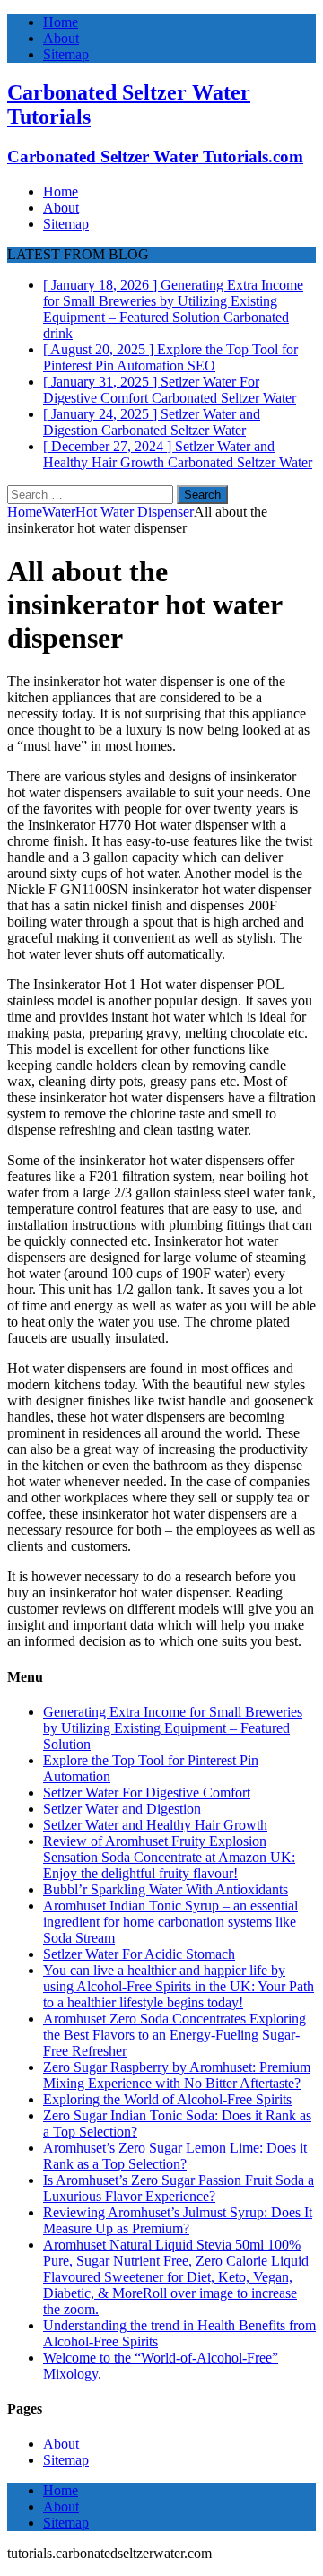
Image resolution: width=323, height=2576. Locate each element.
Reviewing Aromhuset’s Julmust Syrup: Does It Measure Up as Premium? (178, 2220)
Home (61, 22)
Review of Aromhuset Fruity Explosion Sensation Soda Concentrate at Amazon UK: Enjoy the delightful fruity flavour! (169, 1857)
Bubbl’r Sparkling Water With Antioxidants (166, 1889)
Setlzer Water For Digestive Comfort (147, 1793)
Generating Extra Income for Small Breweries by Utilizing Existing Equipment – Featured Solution (173, 1728)
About (61, 38)
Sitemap (66, 54)
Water (59, 512)
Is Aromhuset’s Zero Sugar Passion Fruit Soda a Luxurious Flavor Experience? (179, 2188)
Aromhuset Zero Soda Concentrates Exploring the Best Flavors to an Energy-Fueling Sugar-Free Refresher (175, 2035)
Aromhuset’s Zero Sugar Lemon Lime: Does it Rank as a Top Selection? (175, 2156)
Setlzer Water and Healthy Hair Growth (155, 1825)
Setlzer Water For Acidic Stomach (139, 1954)
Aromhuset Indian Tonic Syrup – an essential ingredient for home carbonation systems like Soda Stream (170, 1922)
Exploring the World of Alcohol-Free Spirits (167, 2099)
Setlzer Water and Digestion (122, 1809)
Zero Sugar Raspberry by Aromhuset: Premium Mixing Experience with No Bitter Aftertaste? (177, 2075)
